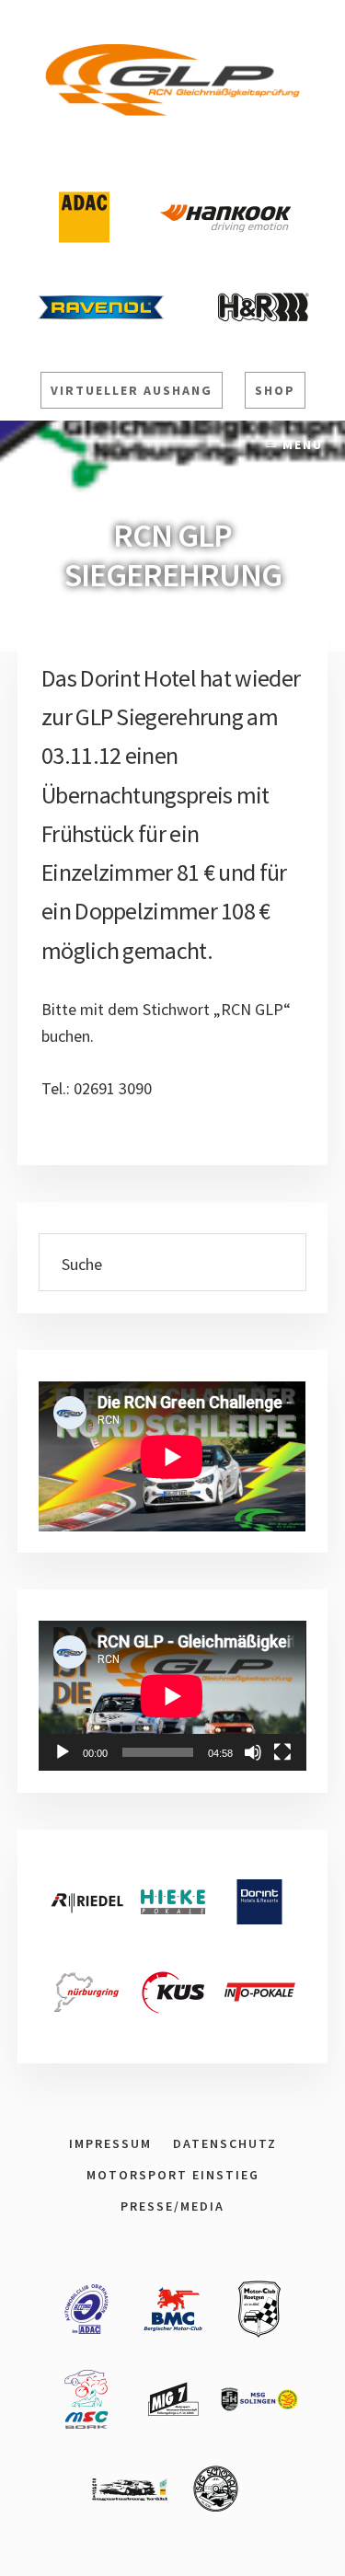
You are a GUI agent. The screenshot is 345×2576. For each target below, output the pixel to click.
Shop (275, 390)
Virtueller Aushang (132, 390)
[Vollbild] (282, 1752)
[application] (172, 1696)
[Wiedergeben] (63, 1752)
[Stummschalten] (253, 1752)
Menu (303, 445)
